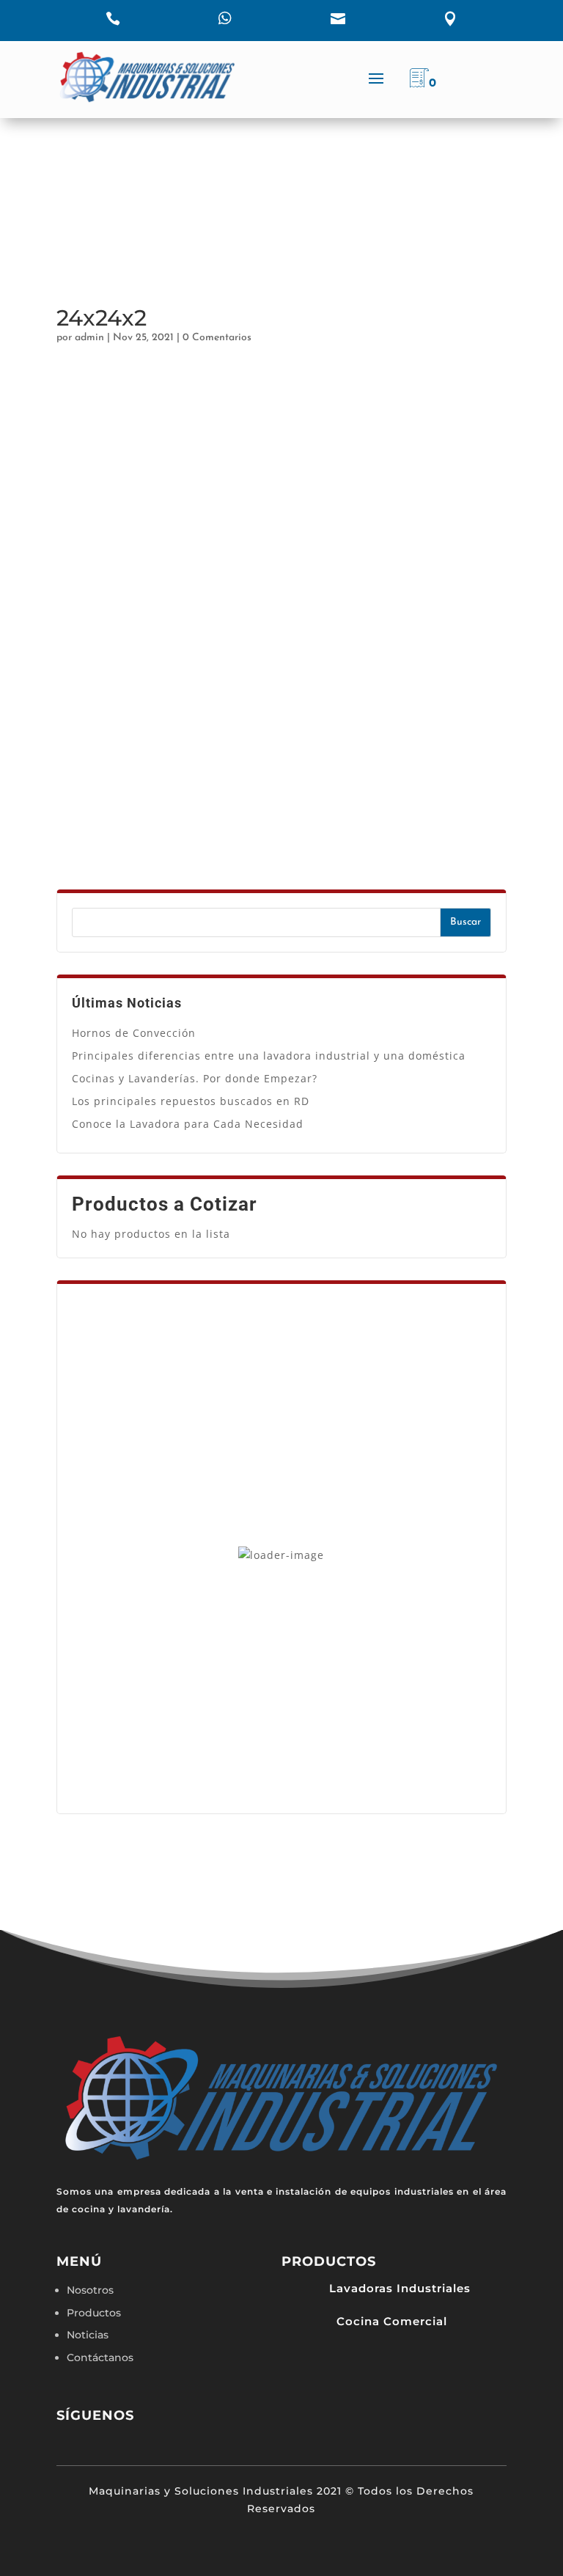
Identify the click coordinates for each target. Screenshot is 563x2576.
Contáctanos (100, 2357)
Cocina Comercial (392, 2321)
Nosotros (90, 2290)
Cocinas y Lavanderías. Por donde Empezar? (195, 1078)
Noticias (88, 2335)
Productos (94, 2313)
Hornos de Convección (134, 1033)
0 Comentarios (217, 338)
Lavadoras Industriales (400, 2288)
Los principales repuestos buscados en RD (191, 1101)
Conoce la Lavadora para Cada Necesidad (188, 1124)
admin (89, 338)
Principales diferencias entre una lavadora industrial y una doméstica (269, 1056)
